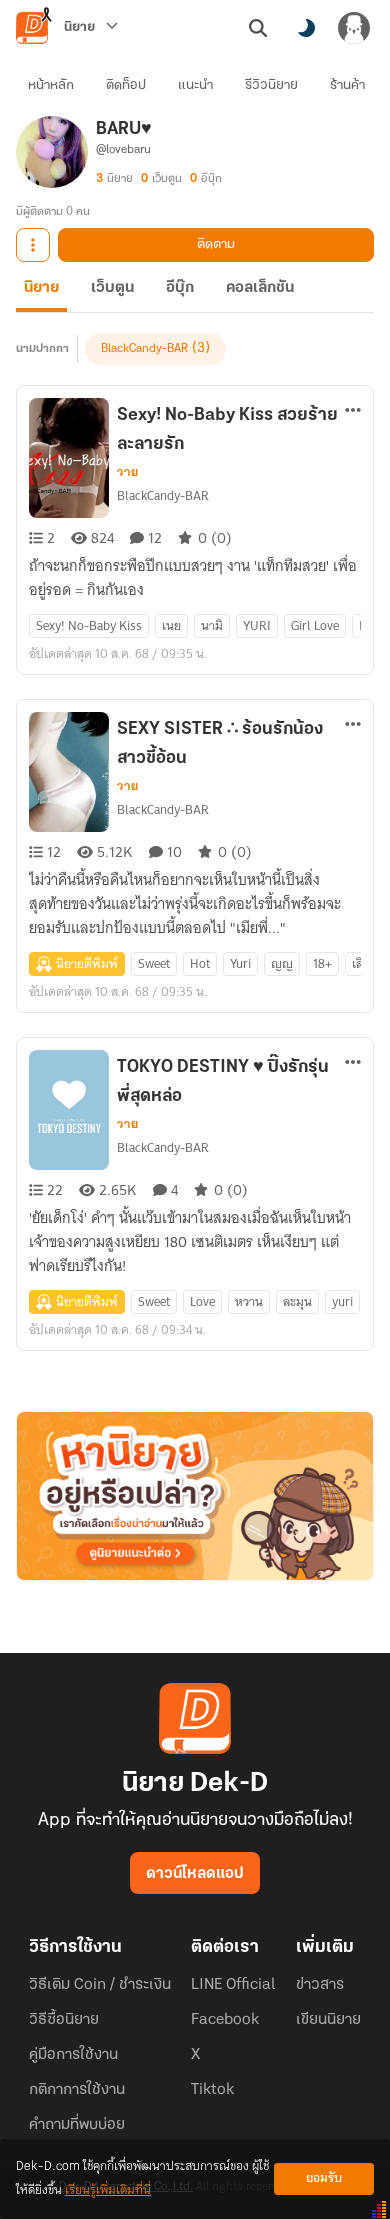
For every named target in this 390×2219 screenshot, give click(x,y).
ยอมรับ (324, 2178)
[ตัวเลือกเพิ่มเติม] (33, 245)
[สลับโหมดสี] (306, 28)
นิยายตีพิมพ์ (87, 963)
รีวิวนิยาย (271, 85)
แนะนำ (195, 85)
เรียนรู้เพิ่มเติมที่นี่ (108, 2190)
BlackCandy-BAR (144, 349)
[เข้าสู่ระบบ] (354, 28)
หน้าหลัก (51, 85)
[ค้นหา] (258, 28)
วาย (127, 472)
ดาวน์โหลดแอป (195, 1874)
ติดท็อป (126, 85)
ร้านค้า (347, 85)
